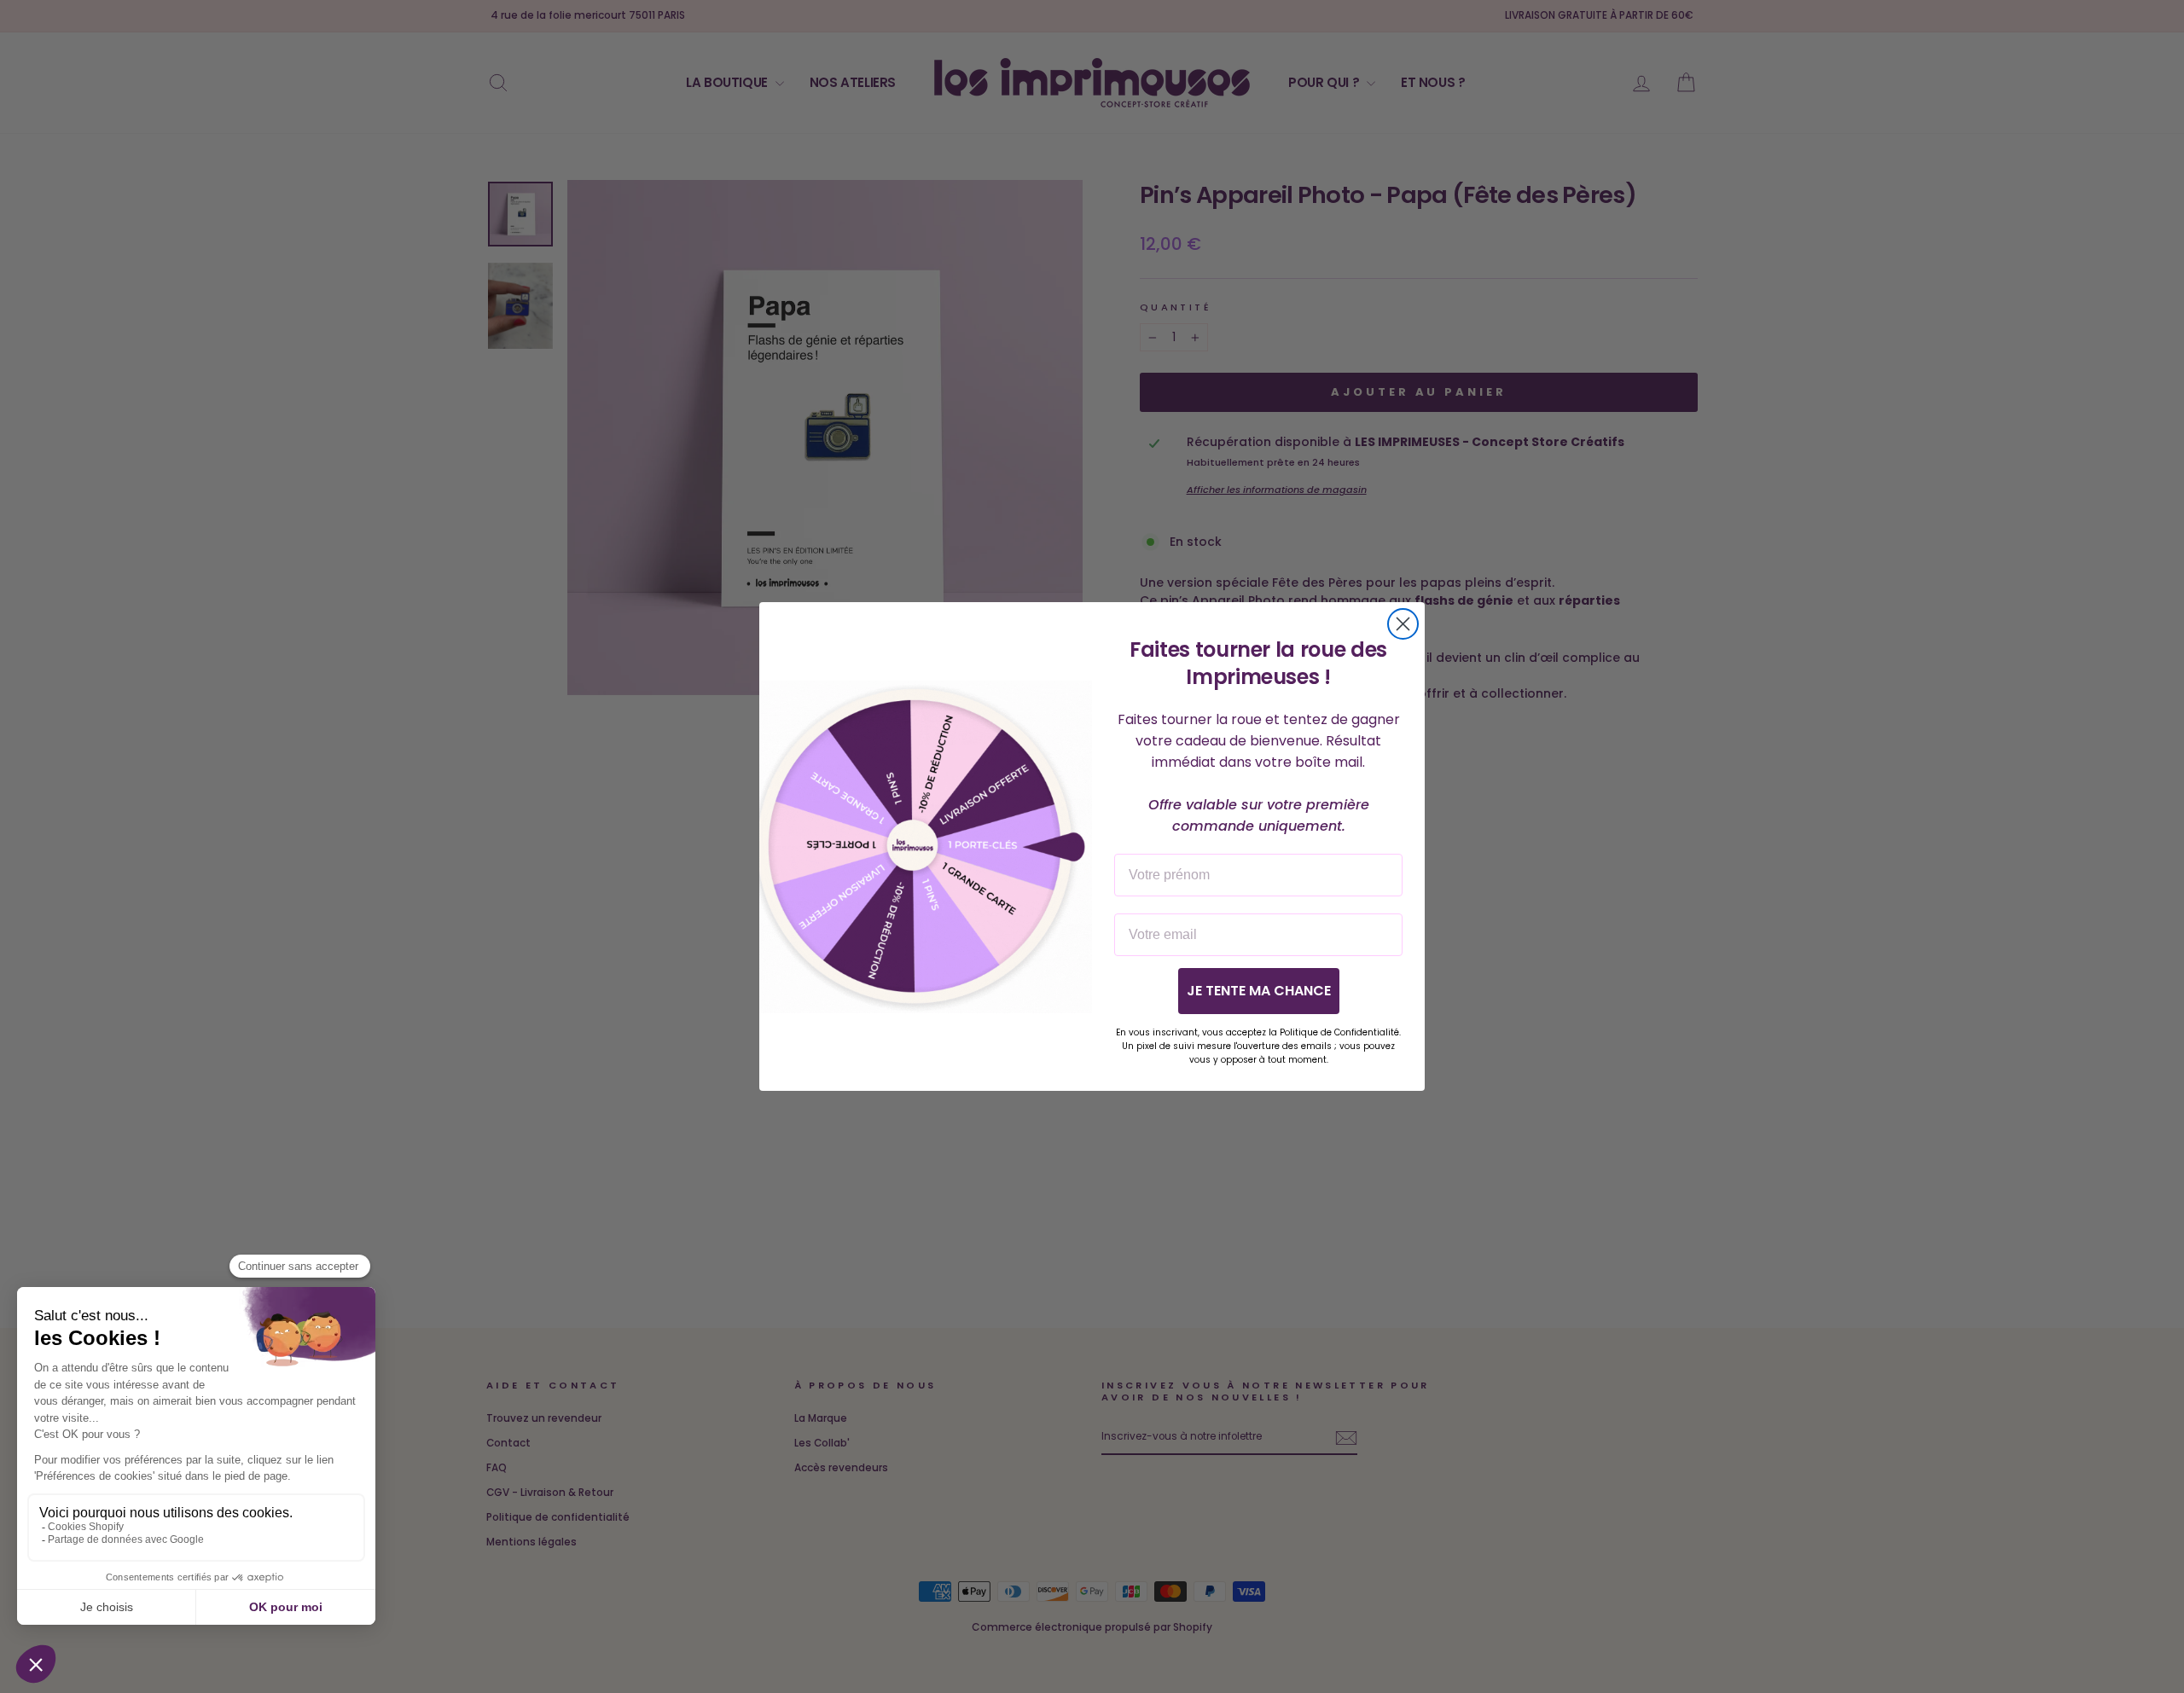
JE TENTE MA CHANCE (1259, 991)
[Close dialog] (1403, 624)
